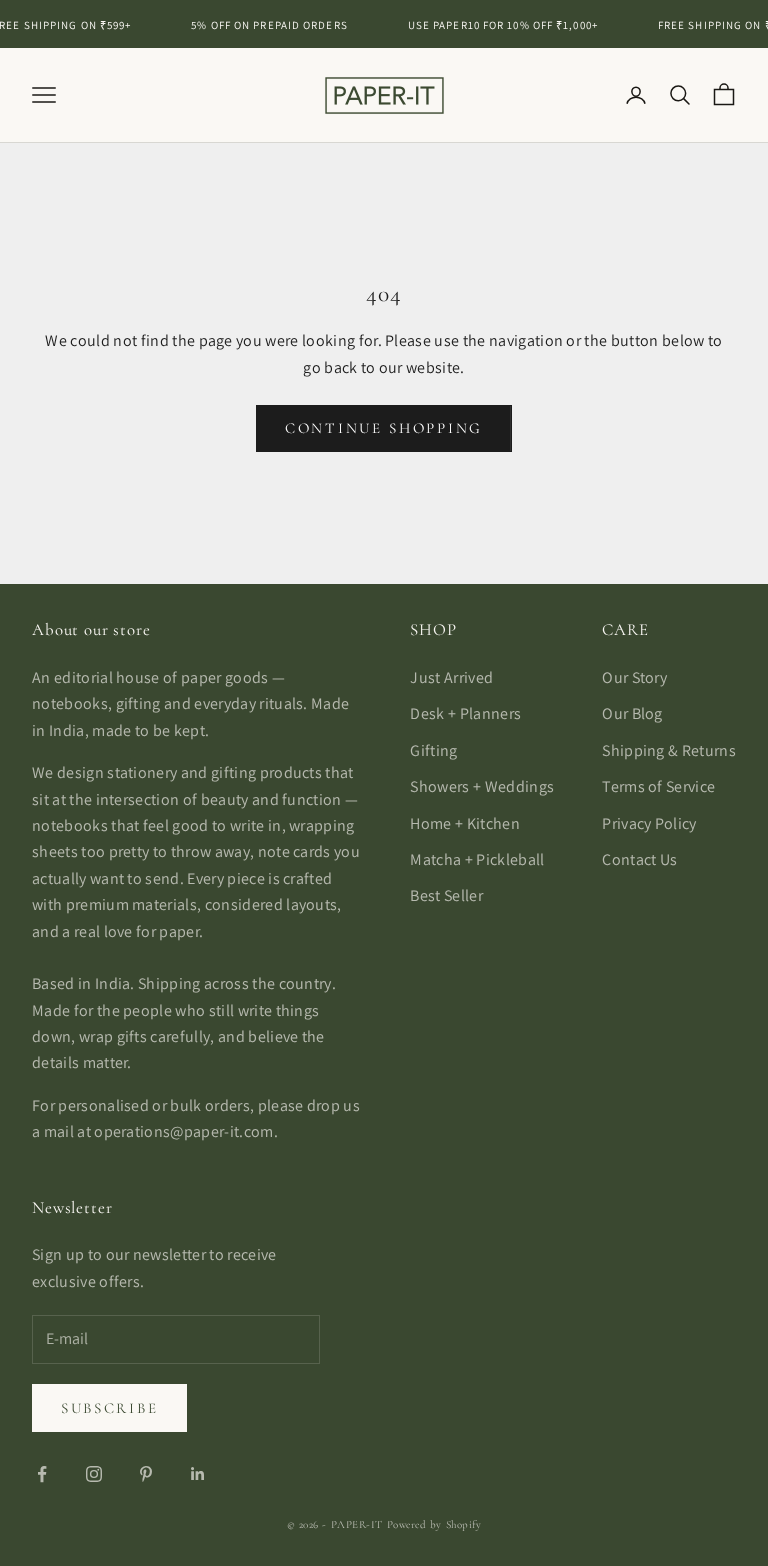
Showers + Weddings (482, 786)
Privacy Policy (649, 823)
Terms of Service (658, 786)
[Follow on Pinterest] (146, 1474)
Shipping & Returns (669, 750)
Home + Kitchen (464, 823)
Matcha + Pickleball (477, 859)
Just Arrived (451, 677)
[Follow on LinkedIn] (198, 1474)
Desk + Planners (465, 713)
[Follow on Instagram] (94, 1474)
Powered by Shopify (434, 1524)
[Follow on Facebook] (42, 1474)
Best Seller (446, 895)
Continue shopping (384, 428)
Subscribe (109, 1408)
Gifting (433, 750)
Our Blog (632, 713)
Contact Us (639, 859)
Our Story (634, 677)
